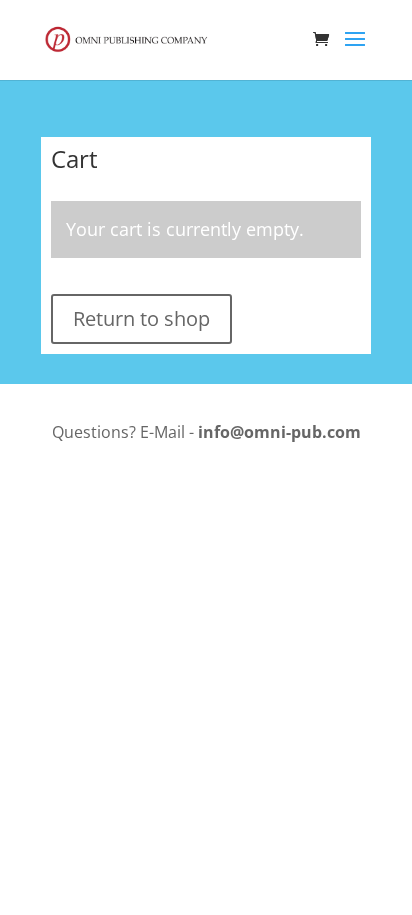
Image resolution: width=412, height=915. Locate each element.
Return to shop (141, 318)
